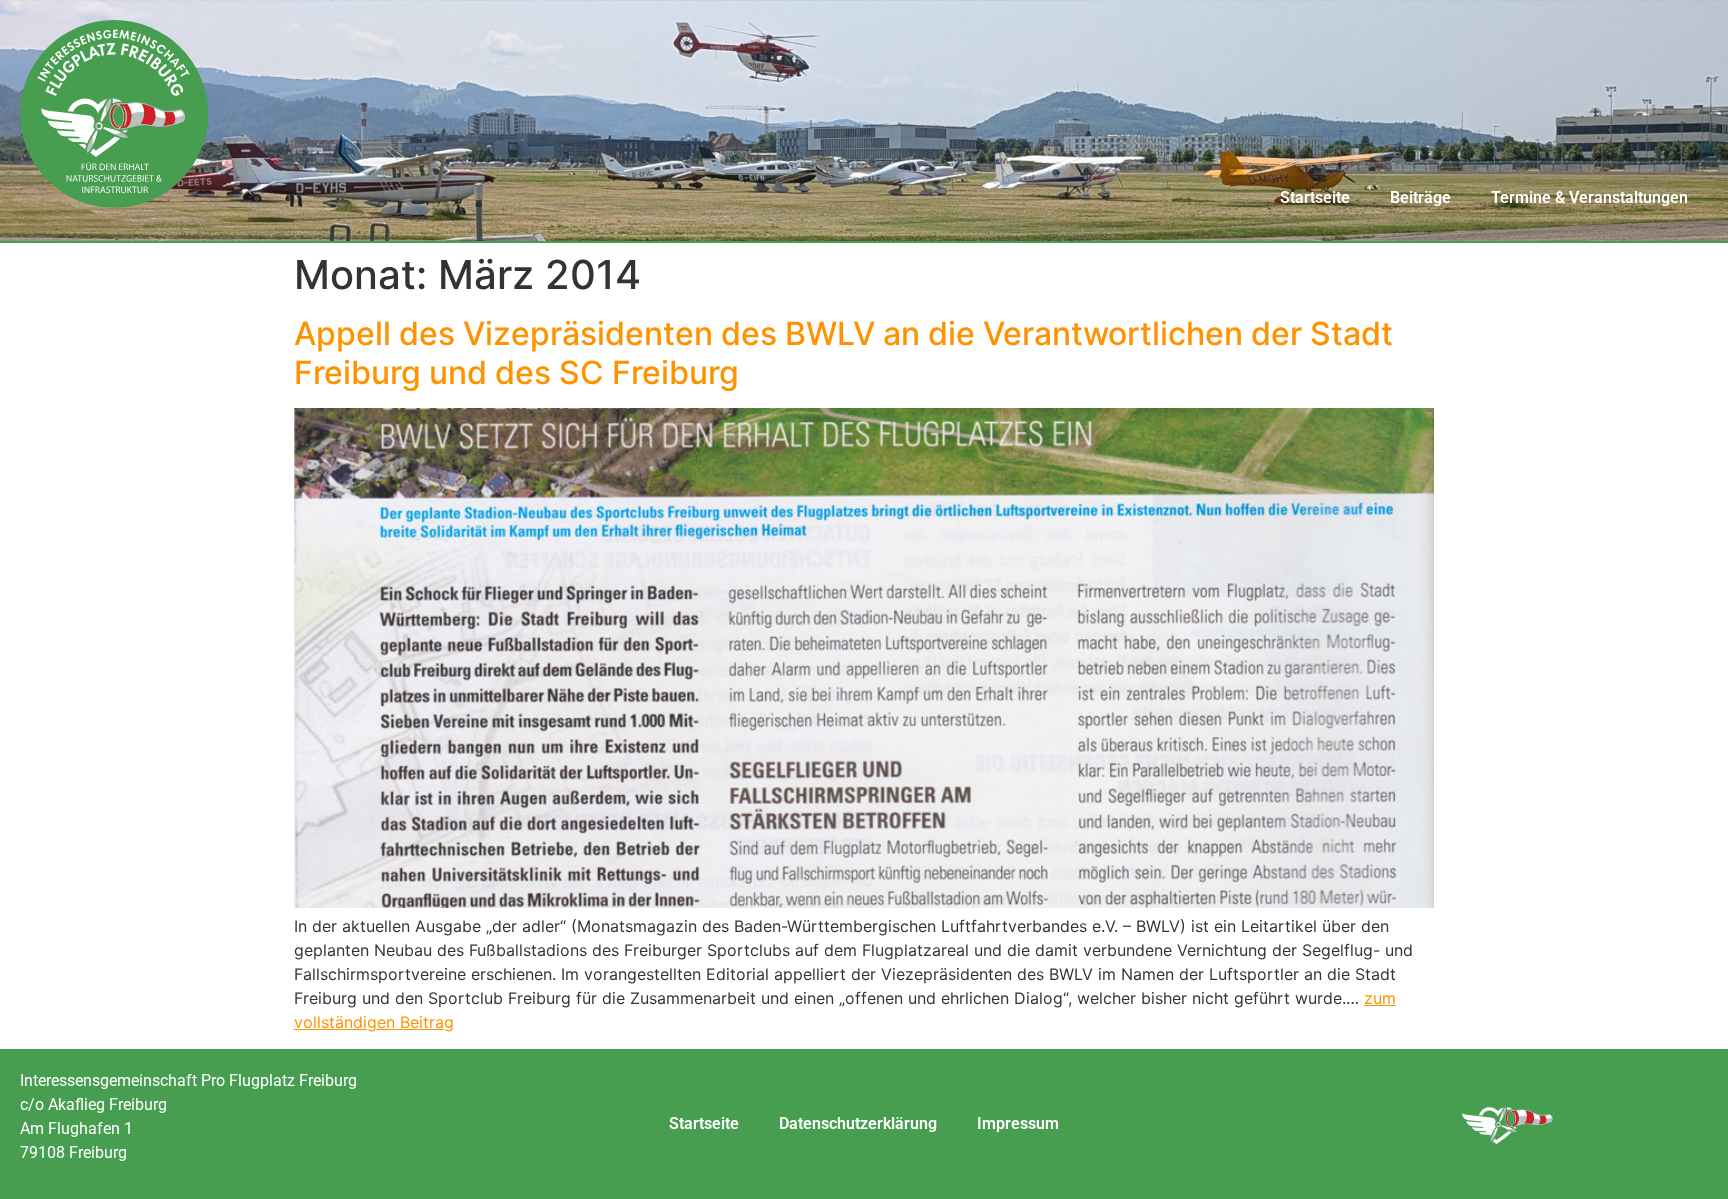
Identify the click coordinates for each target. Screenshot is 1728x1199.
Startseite (1315, 197)
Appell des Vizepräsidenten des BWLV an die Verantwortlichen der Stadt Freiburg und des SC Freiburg (843, 352)
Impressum (1018, 1123)
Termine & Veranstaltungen (1589, 197)
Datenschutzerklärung (858, 1123)
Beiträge (1420, 197)
